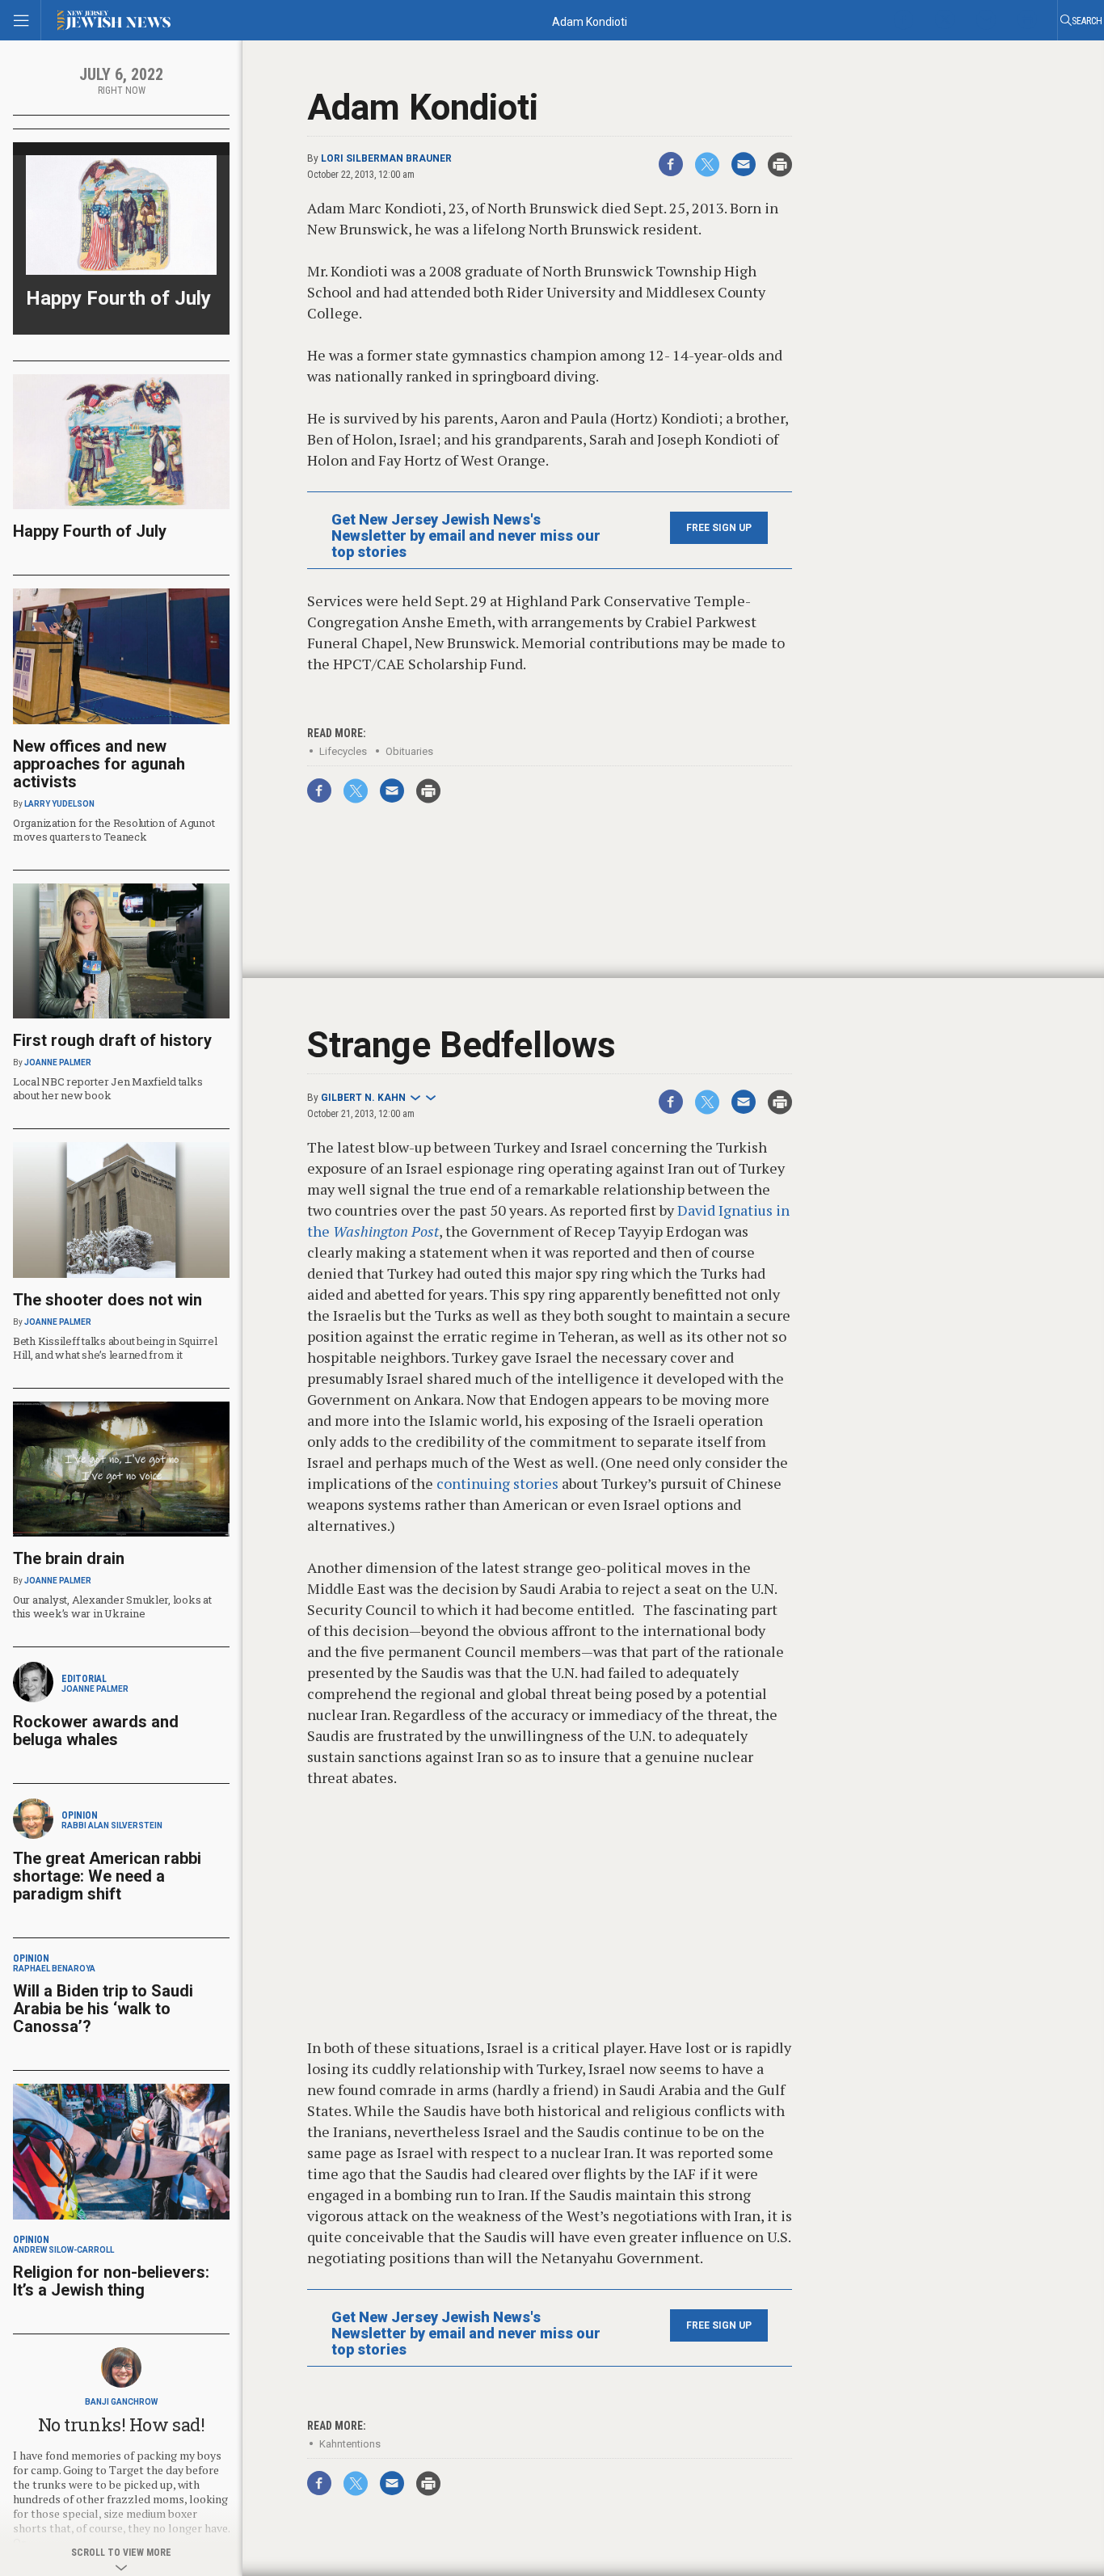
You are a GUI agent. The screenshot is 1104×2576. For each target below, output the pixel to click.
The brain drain (69, 1558)
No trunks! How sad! (122, 2424)
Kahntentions (350, 2444)
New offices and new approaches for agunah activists (99, 764)
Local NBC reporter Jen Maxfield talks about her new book (107, 1088)
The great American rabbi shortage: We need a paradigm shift (107, 1876)
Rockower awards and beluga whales (96, 1731)
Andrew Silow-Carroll (63, 2250)
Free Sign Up (719, 528)
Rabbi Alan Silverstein (112, 1826)
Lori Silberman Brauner (386, 158)
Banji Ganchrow (121, 2402)
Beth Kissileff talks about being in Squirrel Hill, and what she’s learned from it (115, 1348)
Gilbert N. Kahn (363, 1098)
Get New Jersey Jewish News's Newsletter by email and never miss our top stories (466, 536)
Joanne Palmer (58, 1062)
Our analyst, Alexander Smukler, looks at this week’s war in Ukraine (112, 1606)
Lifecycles (343, 751)
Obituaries (409, 751)
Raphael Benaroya (54, 1969)
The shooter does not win (107, 1300)
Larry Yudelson (59, 804)
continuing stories (496, 1483)
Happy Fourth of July (118, 298)
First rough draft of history (112, 1040)
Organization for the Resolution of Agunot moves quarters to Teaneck (114, 830)
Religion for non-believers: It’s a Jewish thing (111, 2281)
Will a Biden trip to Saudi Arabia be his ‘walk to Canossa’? (103, 2009)
